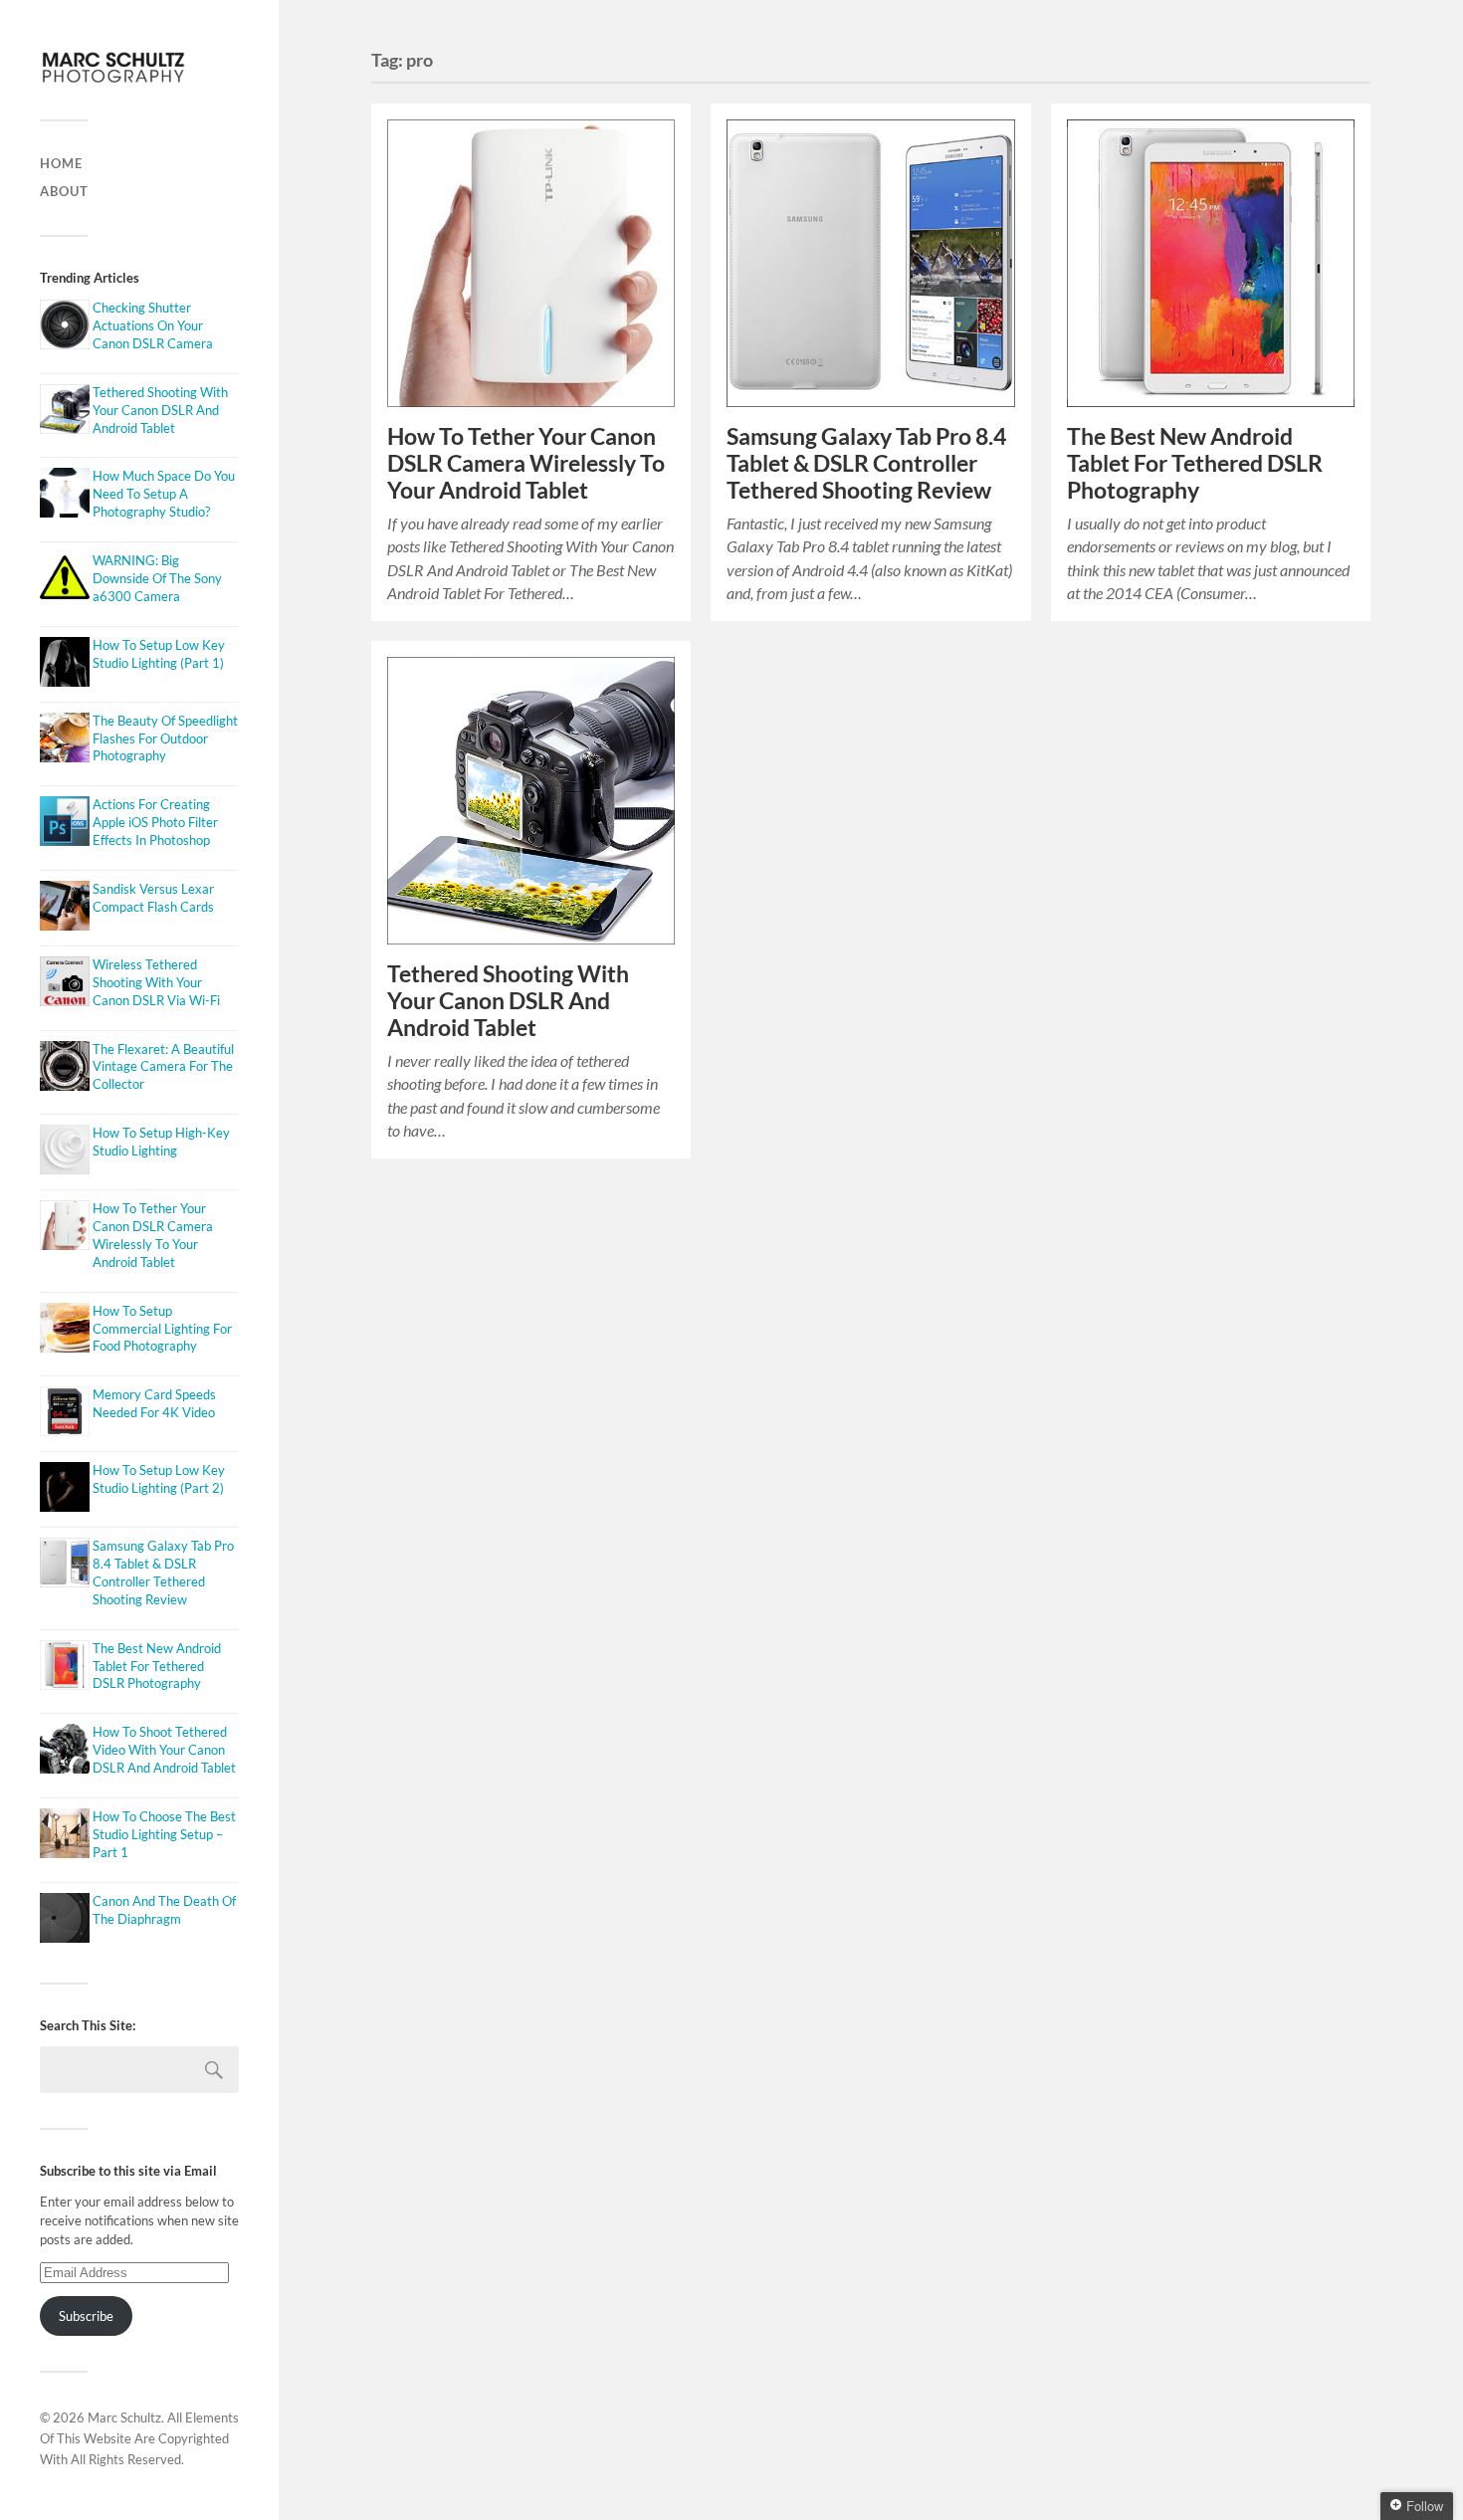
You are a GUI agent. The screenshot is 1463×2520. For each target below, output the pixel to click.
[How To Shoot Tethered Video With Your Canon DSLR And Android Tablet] (61, 1751)
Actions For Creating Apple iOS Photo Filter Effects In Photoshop (155, 822)
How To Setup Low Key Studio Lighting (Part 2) (159, 1479)
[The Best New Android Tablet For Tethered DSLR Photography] (61, 1668)
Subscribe (86, 2316)
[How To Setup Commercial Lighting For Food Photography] (61, 1330)
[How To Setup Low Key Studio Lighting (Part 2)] (61, 1489)
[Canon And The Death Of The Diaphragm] (61, 1920)
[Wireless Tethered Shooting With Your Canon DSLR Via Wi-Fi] (61, 984)
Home (61, 163)
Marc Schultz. (126, 2417)
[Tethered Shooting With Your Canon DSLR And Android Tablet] (61, 412)
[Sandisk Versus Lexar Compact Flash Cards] (61, 908)
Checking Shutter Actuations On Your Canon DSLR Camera (153, 325)
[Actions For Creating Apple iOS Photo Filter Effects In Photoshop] (61, 824)
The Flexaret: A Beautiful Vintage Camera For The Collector (163, 1067)
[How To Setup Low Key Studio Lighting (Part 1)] (61, 664)
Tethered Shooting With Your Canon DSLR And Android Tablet (160, 410)
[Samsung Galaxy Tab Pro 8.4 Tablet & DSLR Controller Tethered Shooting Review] (61, 1565)
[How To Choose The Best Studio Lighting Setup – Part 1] (61, 1836)
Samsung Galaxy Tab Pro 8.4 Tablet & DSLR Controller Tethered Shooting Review (163, 1573)
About (64, 191)
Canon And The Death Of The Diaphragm (164, 1910)
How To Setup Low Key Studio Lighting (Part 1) (159, 654)
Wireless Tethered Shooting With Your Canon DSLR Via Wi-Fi (156, 982)
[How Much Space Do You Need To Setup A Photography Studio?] (61, 495)
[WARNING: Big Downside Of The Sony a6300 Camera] (61, 580)
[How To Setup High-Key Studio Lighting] (61, 1152)
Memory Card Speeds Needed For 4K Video (154, 1403)
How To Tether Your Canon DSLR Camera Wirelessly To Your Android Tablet (153, 1235)
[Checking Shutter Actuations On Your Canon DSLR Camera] (61, 327)
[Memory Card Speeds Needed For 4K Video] (61, 1414)
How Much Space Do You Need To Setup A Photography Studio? (164, 494)
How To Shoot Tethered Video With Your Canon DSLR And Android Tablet (164, 1750)
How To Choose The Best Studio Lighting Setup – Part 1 (164, 1834)
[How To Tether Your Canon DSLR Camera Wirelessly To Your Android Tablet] (61, 1228)
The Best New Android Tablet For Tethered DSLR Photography (157, 1666)
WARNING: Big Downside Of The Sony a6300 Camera (157, 578)
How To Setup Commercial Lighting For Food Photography (162, 1329)
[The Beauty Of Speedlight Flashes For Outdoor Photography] (61, 740)
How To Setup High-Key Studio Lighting (161, 1142)
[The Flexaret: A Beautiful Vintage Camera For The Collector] (61, 1068)
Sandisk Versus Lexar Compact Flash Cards (153, 898)
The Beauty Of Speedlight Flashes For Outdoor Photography (165, 738)
